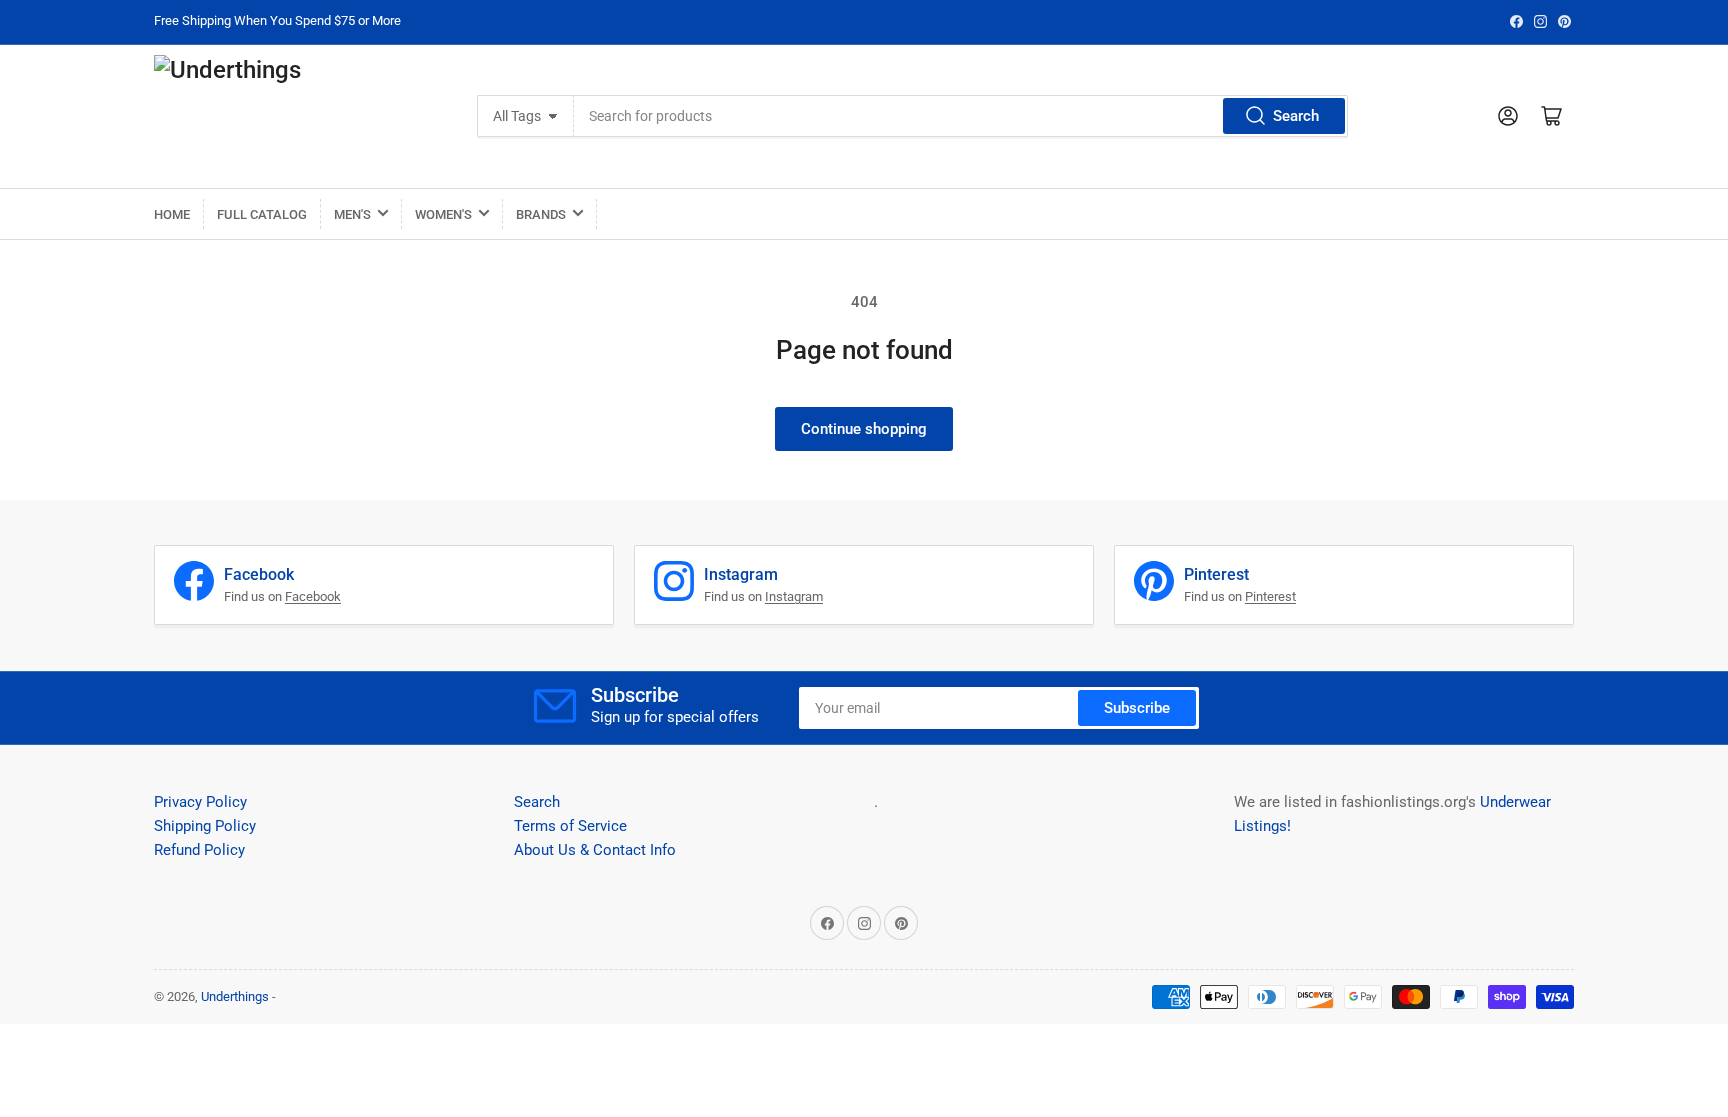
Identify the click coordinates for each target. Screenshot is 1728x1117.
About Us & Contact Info (595, 850)
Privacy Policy (200, 802)
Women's (443, 214)
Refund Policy (199, 850)
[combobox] (960, 116)
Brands (541, 214)
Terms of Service (570, 826)
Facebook (313, 596)
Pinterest (1270, 596)
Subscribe (1137, 708)
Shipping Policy (205, 826)
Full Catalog (262, 214)
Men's (352, 214)
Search (1296, 116)
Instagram (794, 596)
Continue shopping (864, 429)
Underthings (235, 996)
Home (172, 214)
